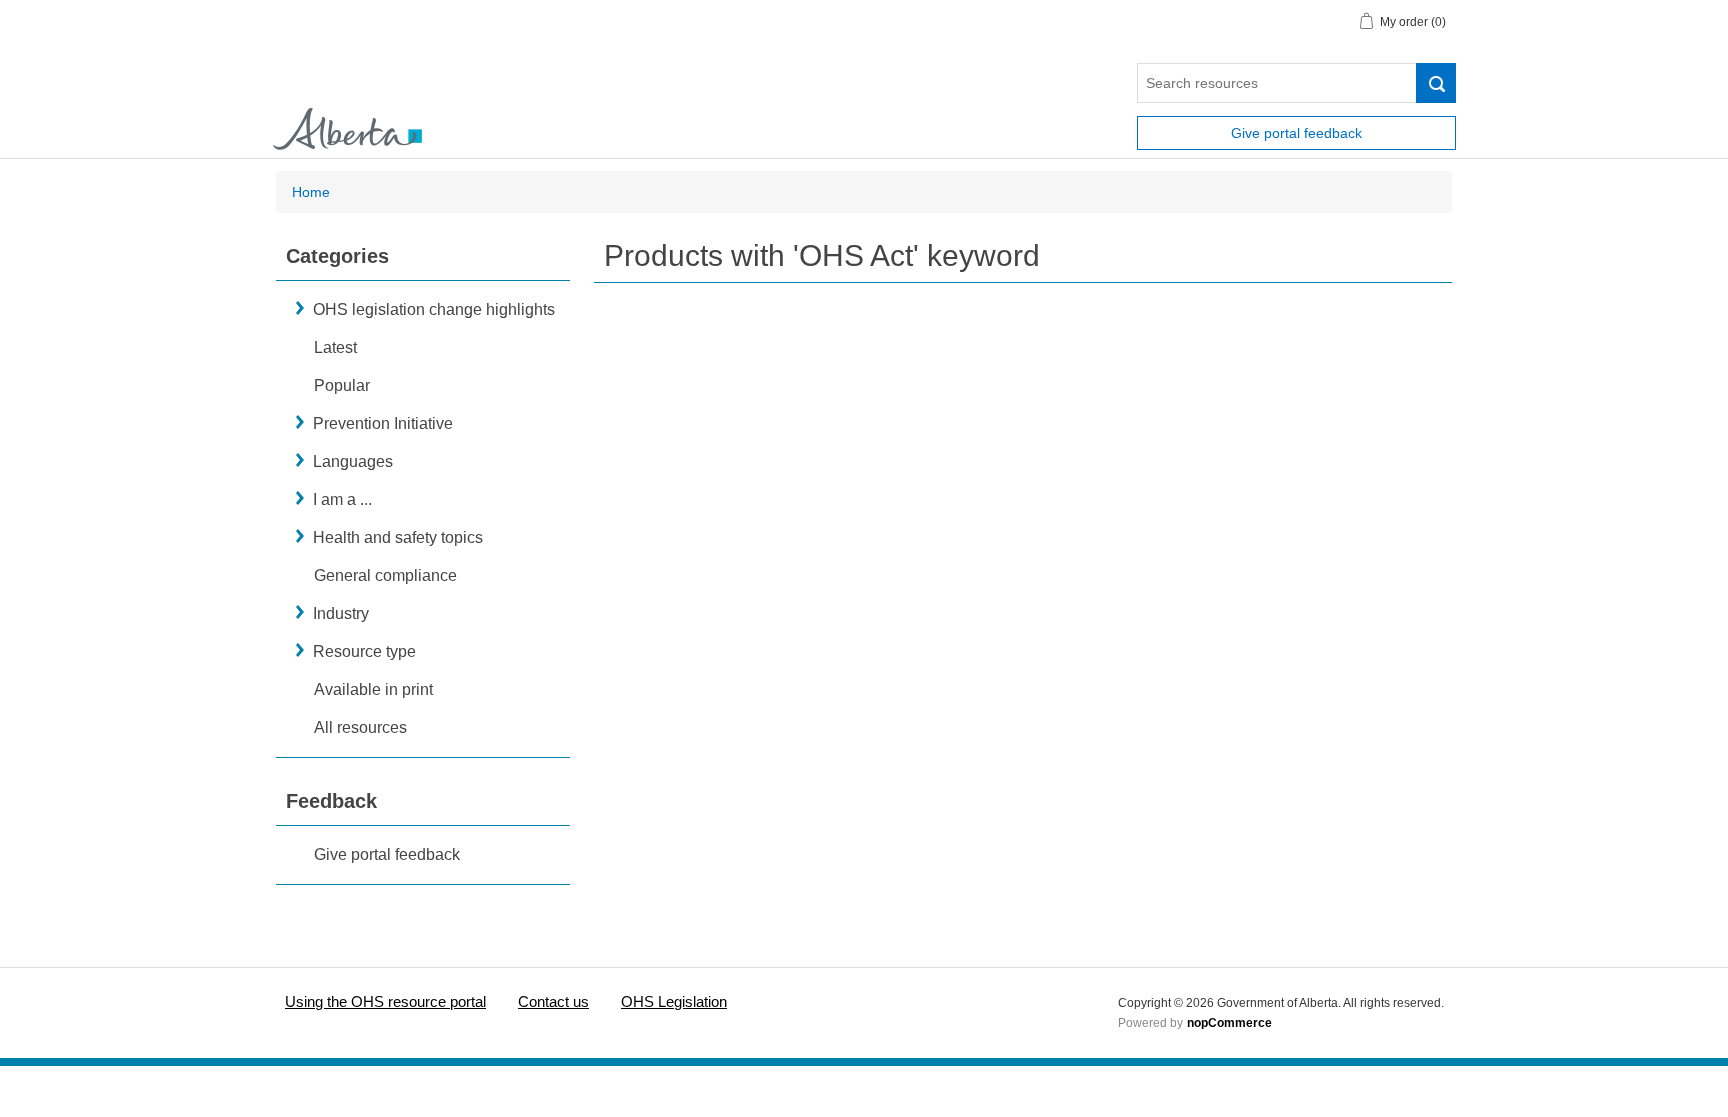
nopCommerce (1229, 1023)
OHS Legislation (674, 1001)
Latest (335, 347)
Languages (353, 461)
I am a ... (342, 499)
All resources (360, 727)
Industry (341, 613)
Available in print (373, 689)
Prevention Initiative (383, 423)
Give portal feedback (1296, 133)
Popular (342, 385)
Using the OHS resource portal (385, 1001)
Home (311, 192)
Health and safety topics (398, 537)
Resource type (364, 651)
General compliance (385, 575)
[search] (1436, 83)
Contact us (553, 1001)
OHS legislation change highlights (434, 309)
